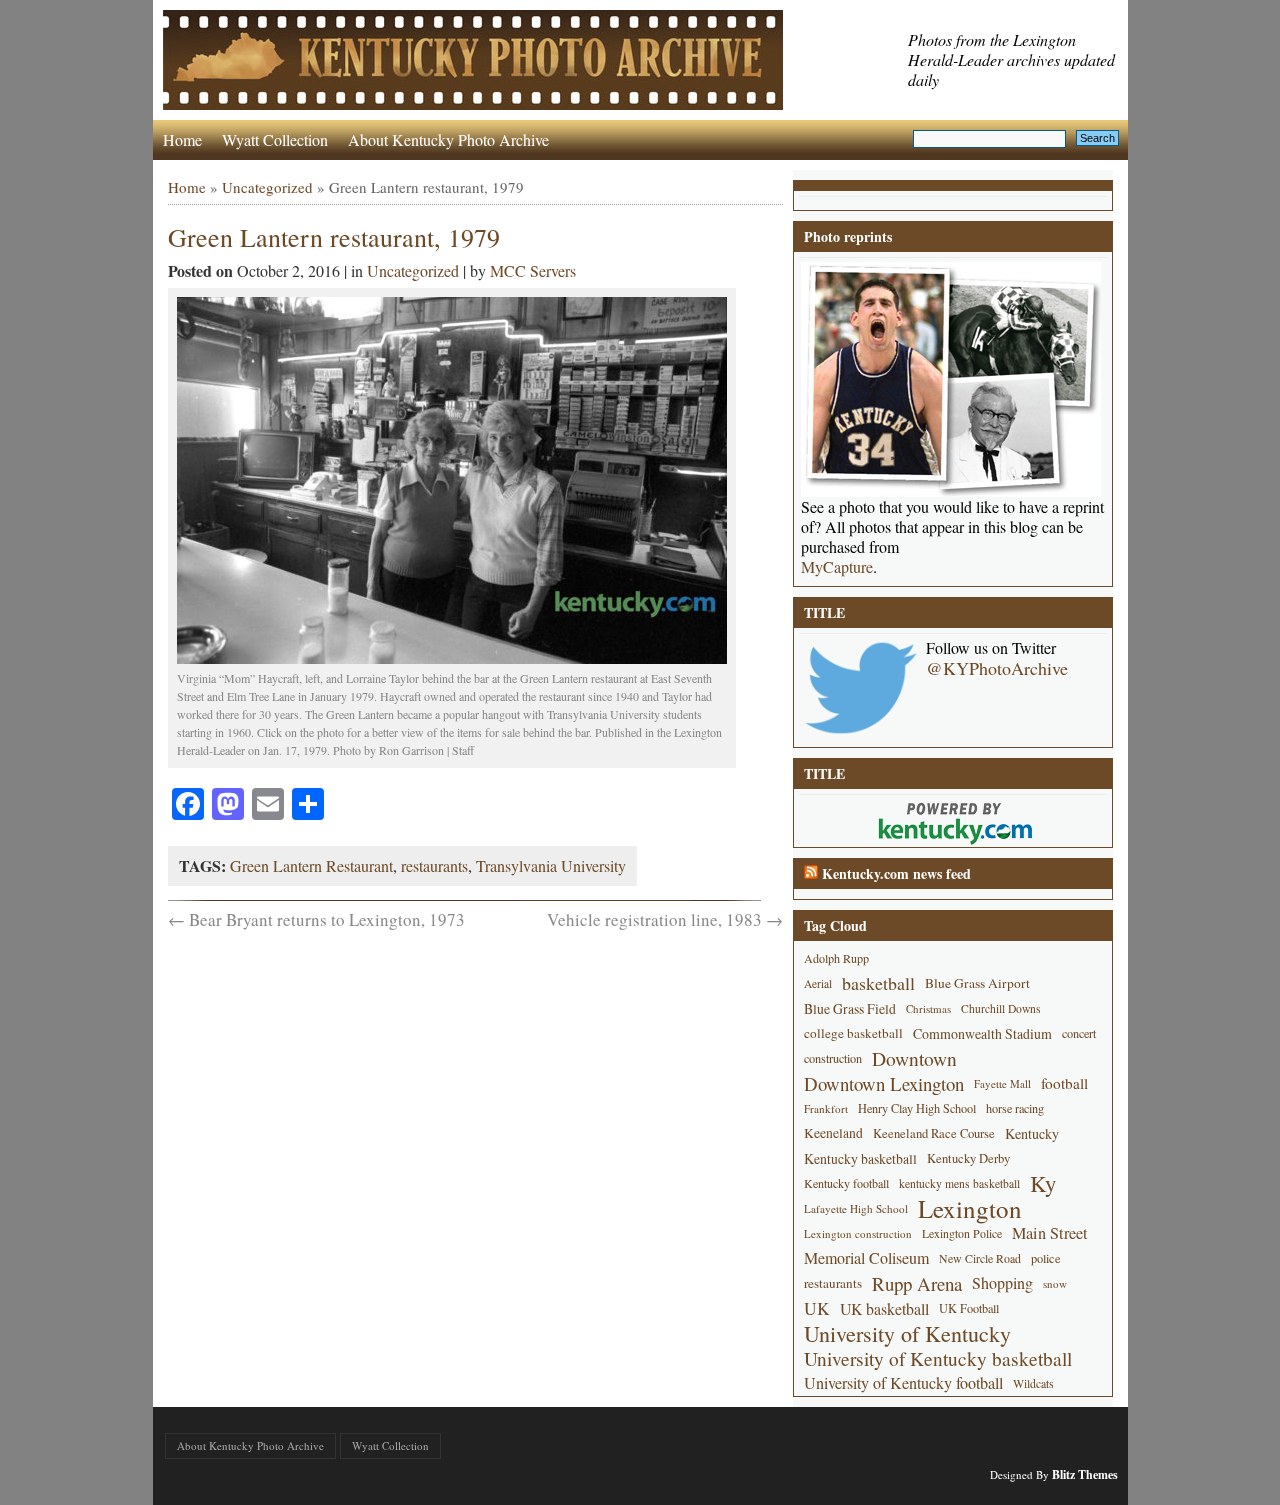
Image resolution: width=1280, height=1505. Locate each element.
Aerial (818, 983)
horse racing (1015, 1108)
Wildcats (1033, 1383)
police (1046, 1258)
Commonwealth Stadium (982, 1033)
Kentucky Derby (968, 1158)
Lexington (970, 1208)
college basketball (853, 1033)
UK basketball (884, 1308)
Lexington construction (858, 1233)
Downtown (914, 1058)
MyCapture (837, 567)
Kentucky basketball (860, 1158)
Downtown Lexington (884, 1083)
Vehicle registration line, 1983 (665, 919)
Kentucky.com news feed (896, 873)
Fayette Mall (1002, 1083)
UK (817, 1308)
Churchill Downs (1001, 1008)
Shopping (1002, 1283)
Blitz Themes (1085, 1474)
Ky (1043, 1183)
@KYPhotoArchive (997, 668)
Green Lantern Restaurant (311, 865)
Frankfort (826, 1108)
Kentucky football (846, 1183)
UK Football (969, 1308)
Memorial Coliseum (866, 1258)
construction (833, 1058)
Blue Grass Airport (977, 983)
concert (1079, 1033)
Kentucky (1032, 1133)
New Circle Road (980, 1258)
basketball (878, 983)
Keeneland (833, 1133)
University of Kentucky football (903, 1383)
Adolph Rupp (836, 958)
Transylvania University (551, 865)
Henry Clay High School (917, 1108)
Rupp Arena (917, 1283)
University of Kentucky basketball (938, 1358)
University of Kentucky (907, 1333)
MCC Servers (533, 270)
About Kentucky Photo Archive (448, 139)
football (1064, 1083)
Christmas (928, 1008)
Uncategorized (267, 187)
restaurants (434, 865)
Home (182, 139)
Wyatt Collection (275, 139)
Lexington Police (962, 1233)
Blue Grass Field (850, 1008)
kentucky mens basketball (959, 1183)
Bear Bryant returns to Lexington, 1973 (316, 919)
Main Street (1050, 1233)
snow (1055, 1283)
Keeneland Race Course (934, 1133)
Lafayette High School (856, 1208)
